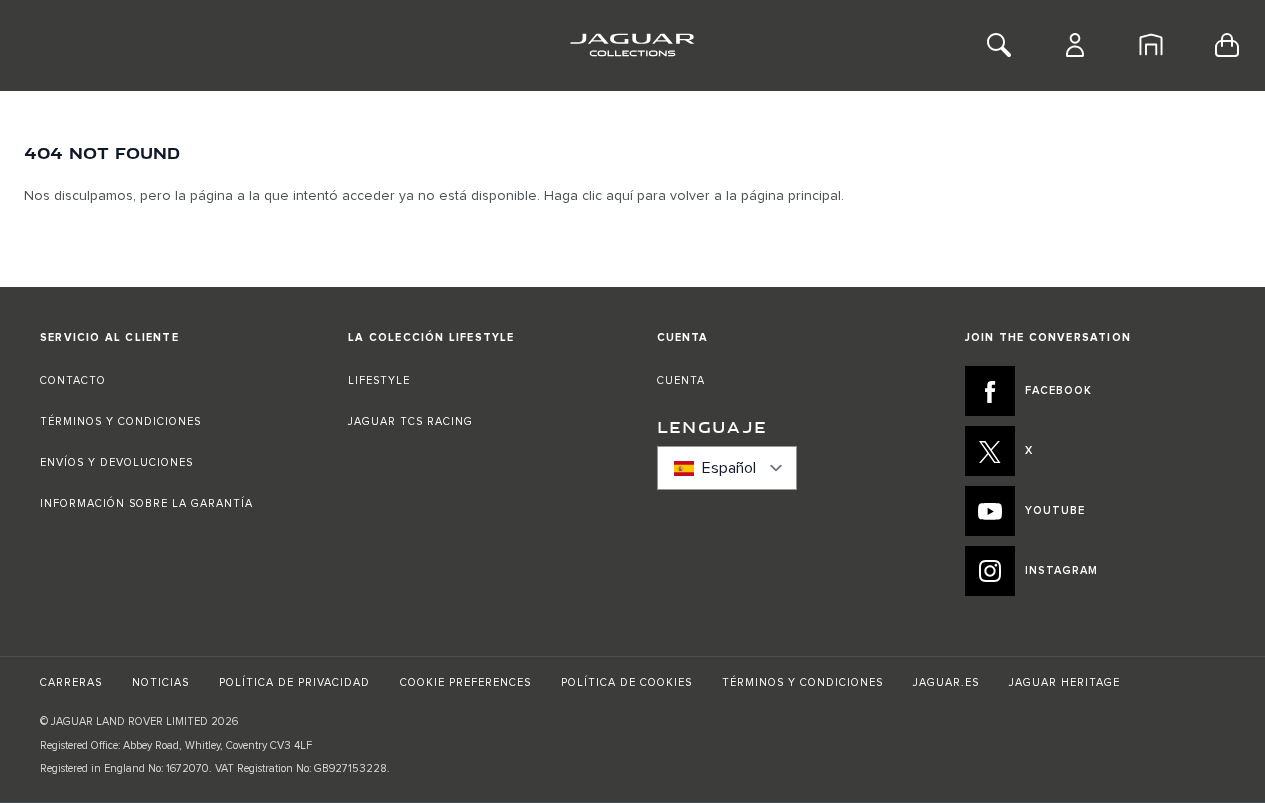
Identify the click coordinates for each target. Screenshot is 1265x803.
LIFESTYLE (379, 380)
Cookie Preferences (465, 682)
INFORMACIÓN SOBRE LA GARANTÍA (146, 503)
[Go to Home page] (632, 45)
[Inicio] (1151, 45)
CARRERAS (71, 682)
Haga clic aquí (588, 196)
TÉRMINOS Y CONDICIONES (120, 421)
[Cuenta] (1075, 45)
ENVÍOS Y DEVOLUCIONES (116, 462)
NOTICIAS (160, 682)
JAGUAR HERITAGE (1064, 682)
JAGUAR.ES (946, 682)
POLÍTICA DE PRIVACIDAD (294, 682)
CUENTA (681, 380)
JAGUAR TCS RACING (410, 421)
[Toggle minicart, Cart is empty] (1227, 45)
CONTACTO (75, 380)
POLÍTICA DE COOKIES (626, 682)
